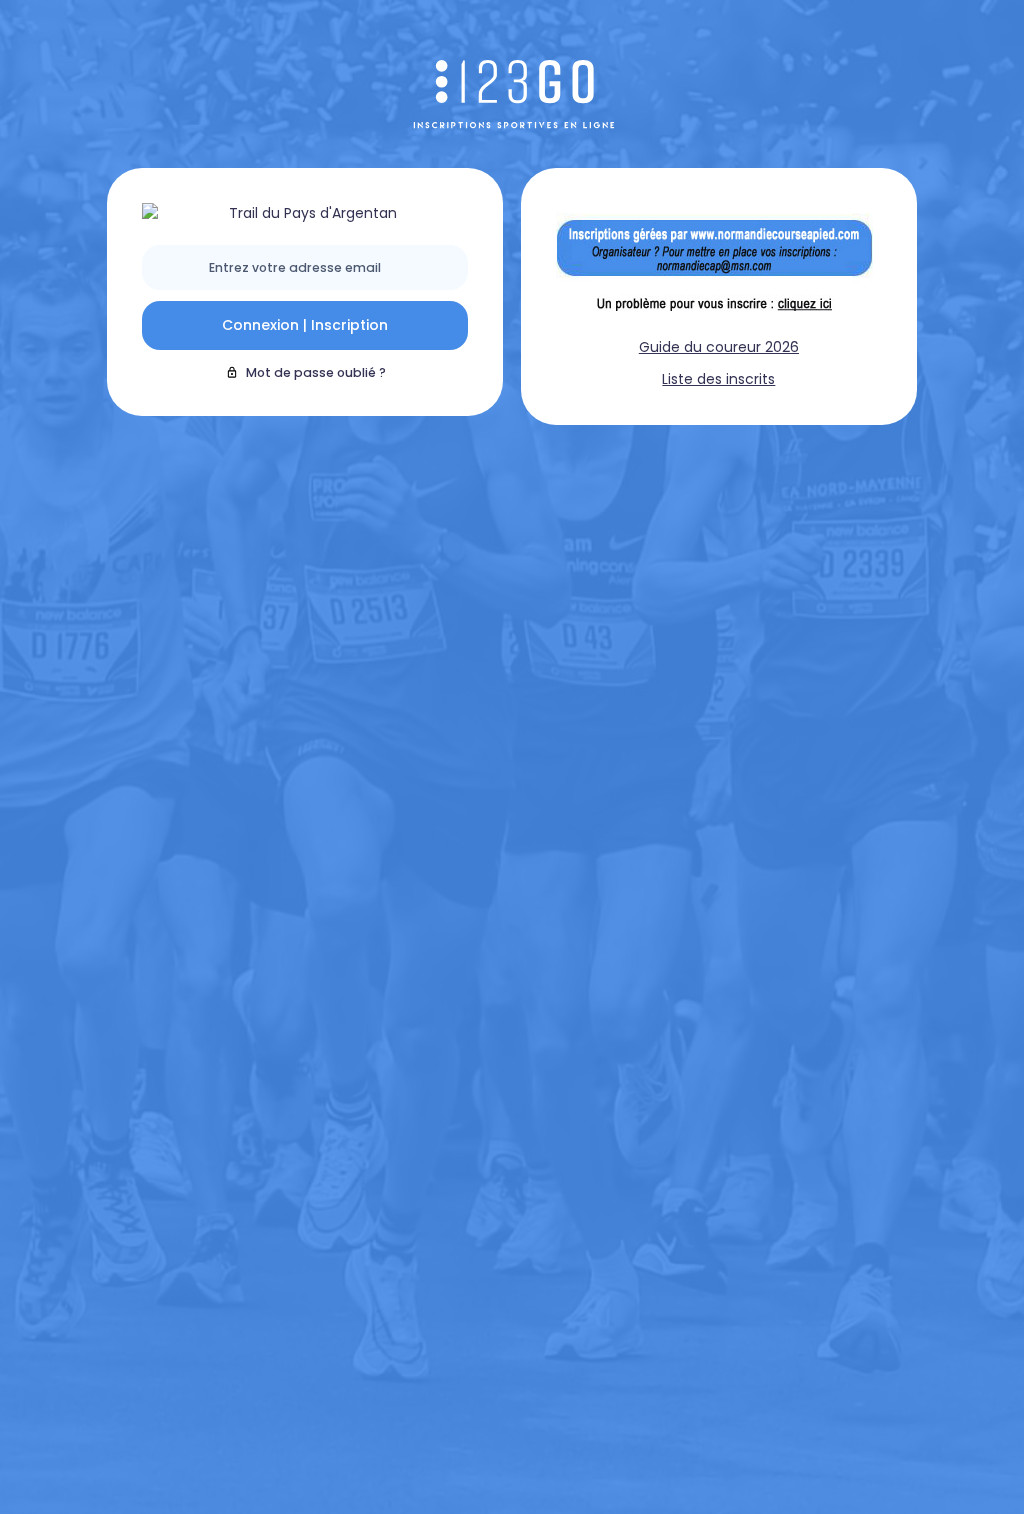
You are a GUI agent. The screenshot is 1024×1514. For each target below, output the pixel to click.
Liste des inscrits (718, 379)
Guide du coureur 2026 (719, 347)
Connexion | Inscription (305, 325)
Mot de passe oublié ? (316, 372)
